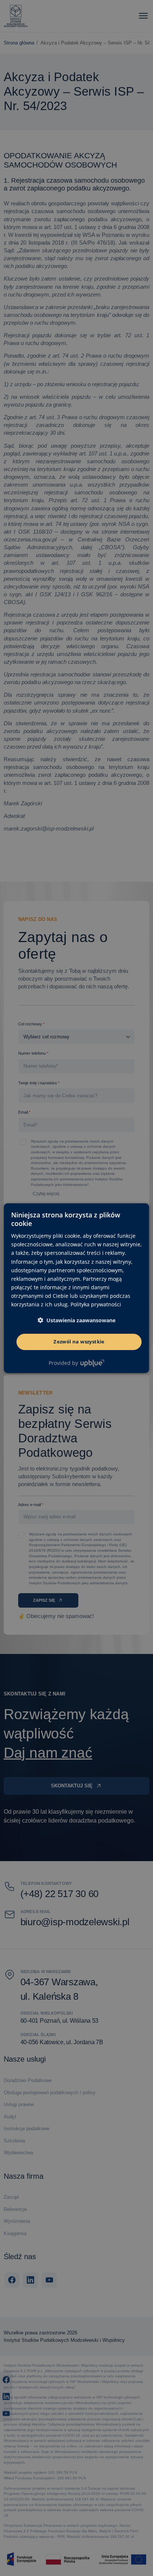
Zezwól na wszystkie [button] (79, 1342)
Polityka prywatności (96, 1304)
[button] (76, 1320)
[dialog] (76, 1288)
